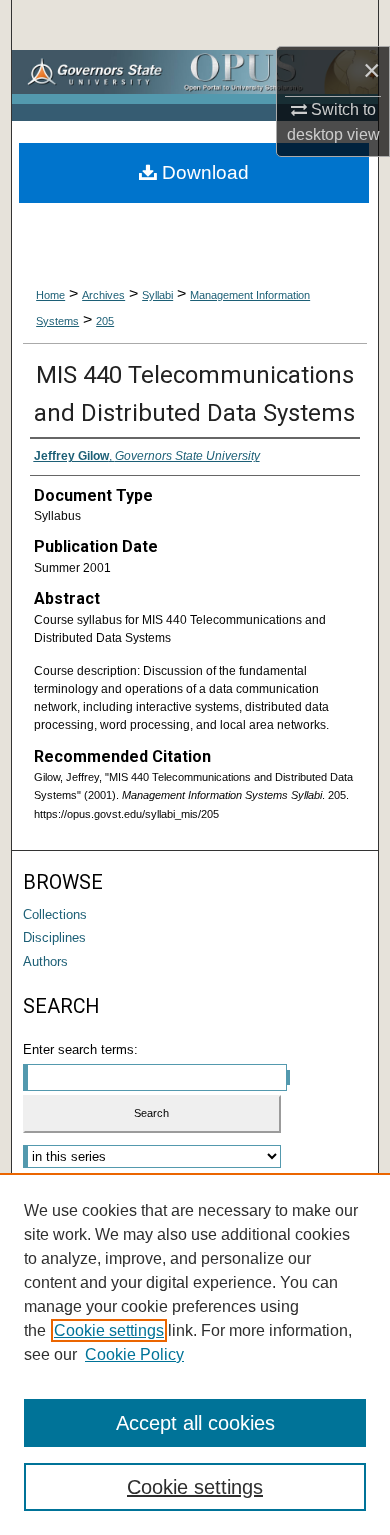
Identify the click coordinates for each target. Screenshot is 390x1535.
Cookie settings (109, 1330)
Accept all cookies (195, 1423)
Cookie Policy (134, 1354)
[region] (195, 1354)
